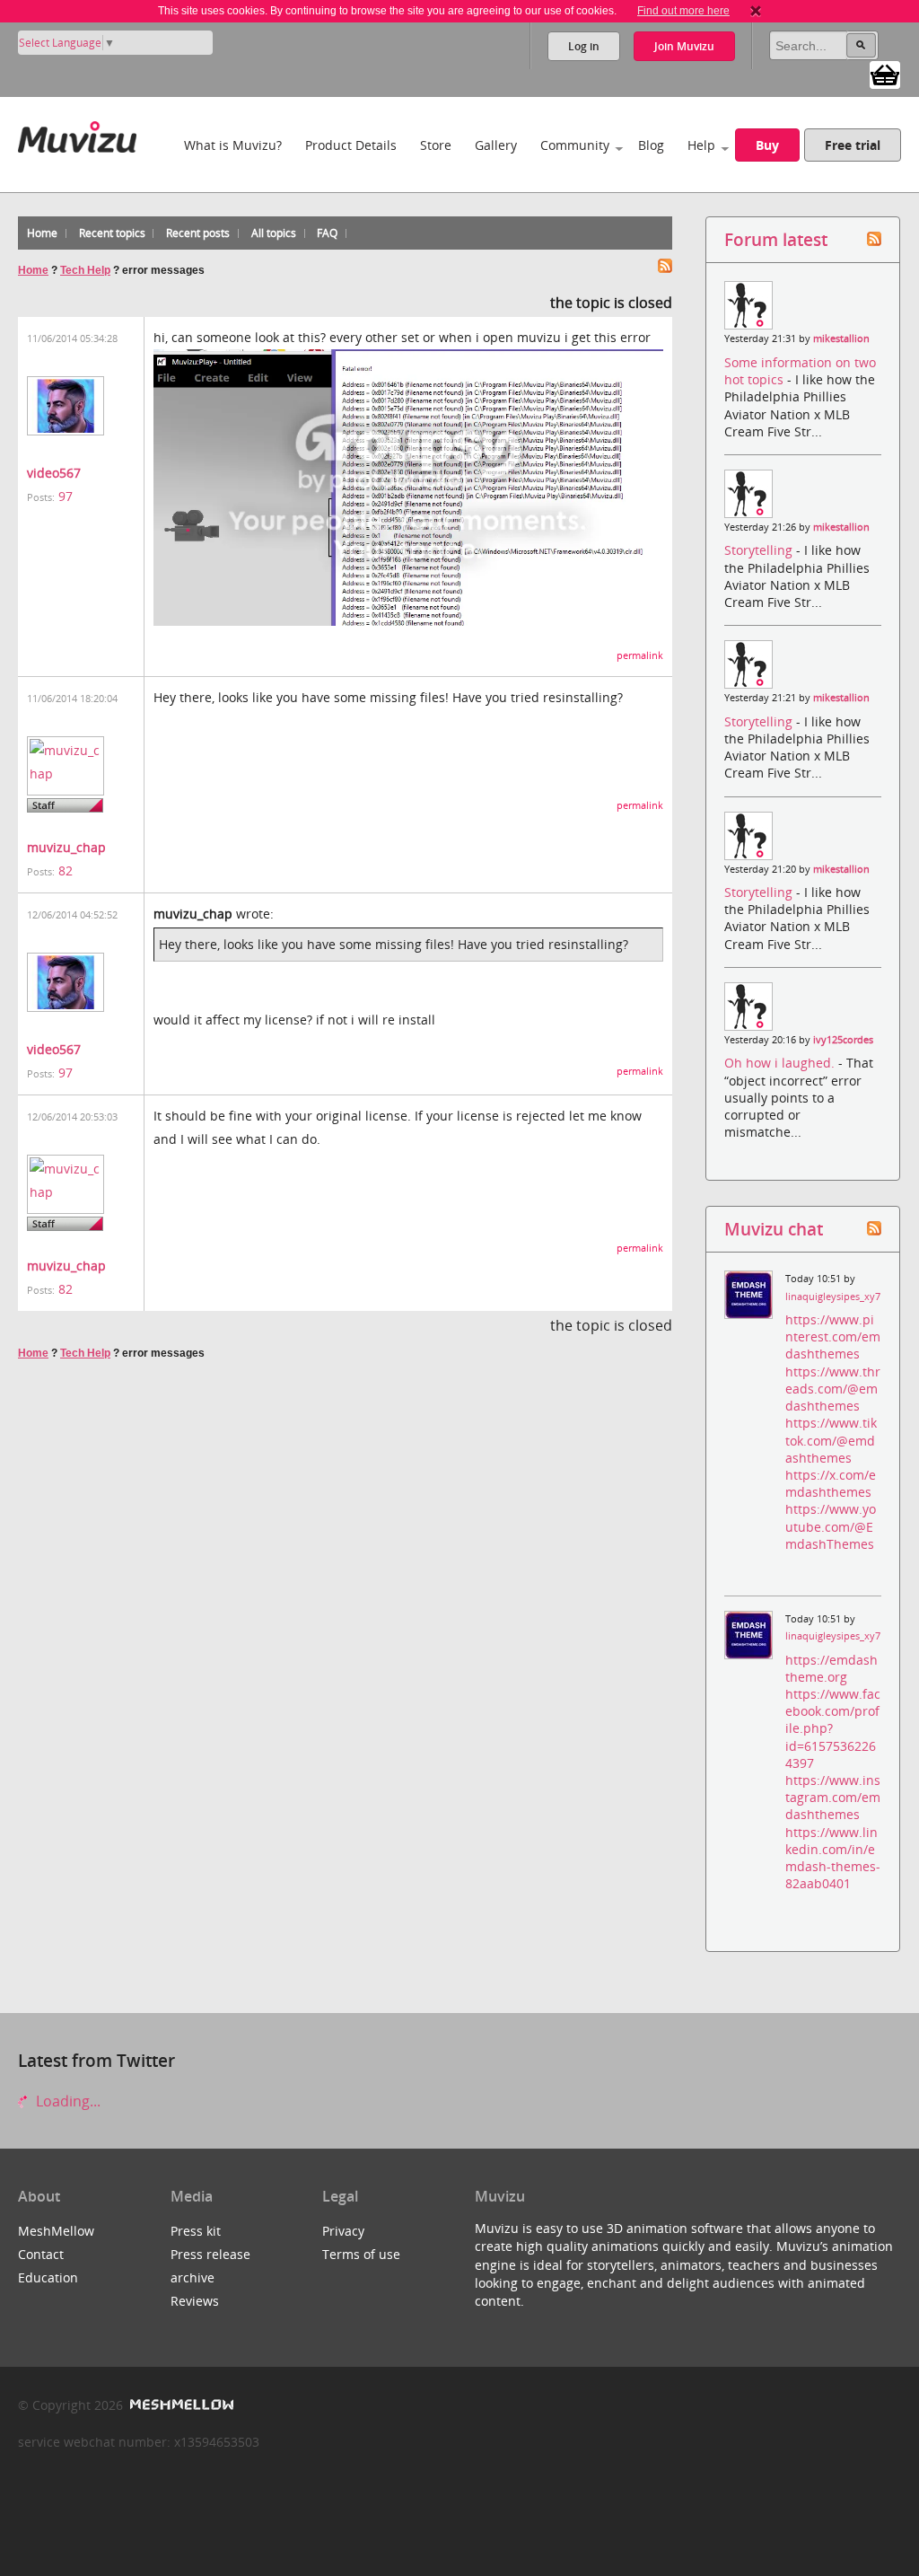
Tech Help (85, 270)
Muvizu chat (774, 1229)
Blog (651, 145)
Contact (41, 2254)
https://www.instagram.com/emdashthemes (833, 1797)
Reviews (195, 2301)
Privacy (343, 2231)
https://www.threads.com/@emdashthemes (833, 1389)
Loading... (66, 2101)
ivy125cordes (843, 1040)
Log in (584, 46)
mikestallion (841, 338)
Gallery (496, 145)
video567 (54, 473)
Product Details (351, 145)
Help (701, 145)
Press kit (196, 2231)
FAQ (327, 233)
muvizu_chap (66, 847)
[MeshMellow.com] (180, 2405)
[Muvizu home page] (77, 133)
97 (66, 496)
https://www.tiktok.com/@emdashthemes (831, 1440)
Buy (767, 145)
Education (48, 2277)
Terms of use (361, 2254)
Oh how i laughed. (781, 1063)
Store (436, 145)
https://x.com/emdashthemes (831, 1483)
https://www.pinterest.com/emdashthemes (833, 1336)
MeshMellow (56, 2231)
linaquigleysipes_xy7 (833, 1297)
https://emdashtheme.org (831, 1668)
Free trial (853, 145)
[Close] (756, 11)
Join (684, 46)
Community (575, 145)
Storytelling (760, 550)
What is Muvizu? (233, 145)
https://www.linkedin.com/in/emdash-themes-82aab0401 (833, 1858)
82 (66, 870)
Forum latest (776, 239)
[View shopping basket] (885, 74)
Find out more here (683, 11)
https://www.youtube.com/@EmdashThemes (831, 1526)
